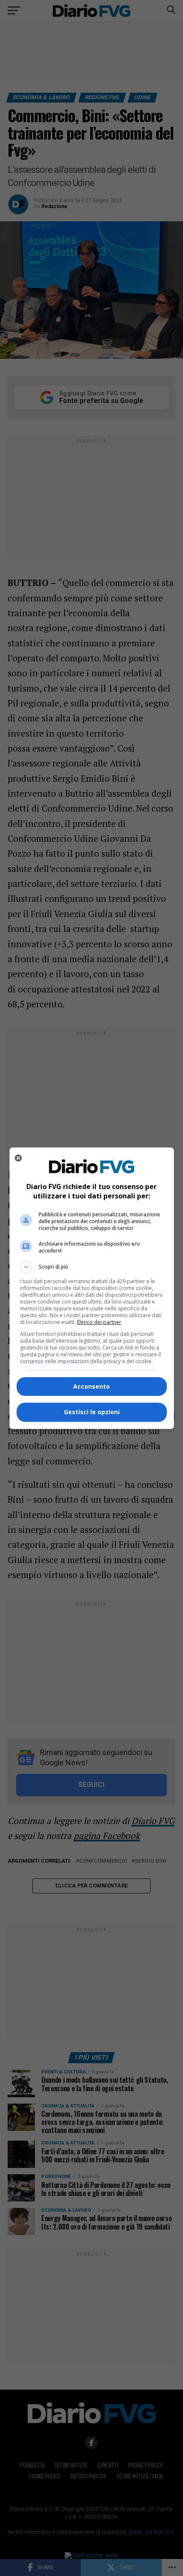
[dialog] (92, 1288)
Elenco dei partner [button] (99, 1322)
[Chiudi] (18, 1158)
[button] (92, 1267)
